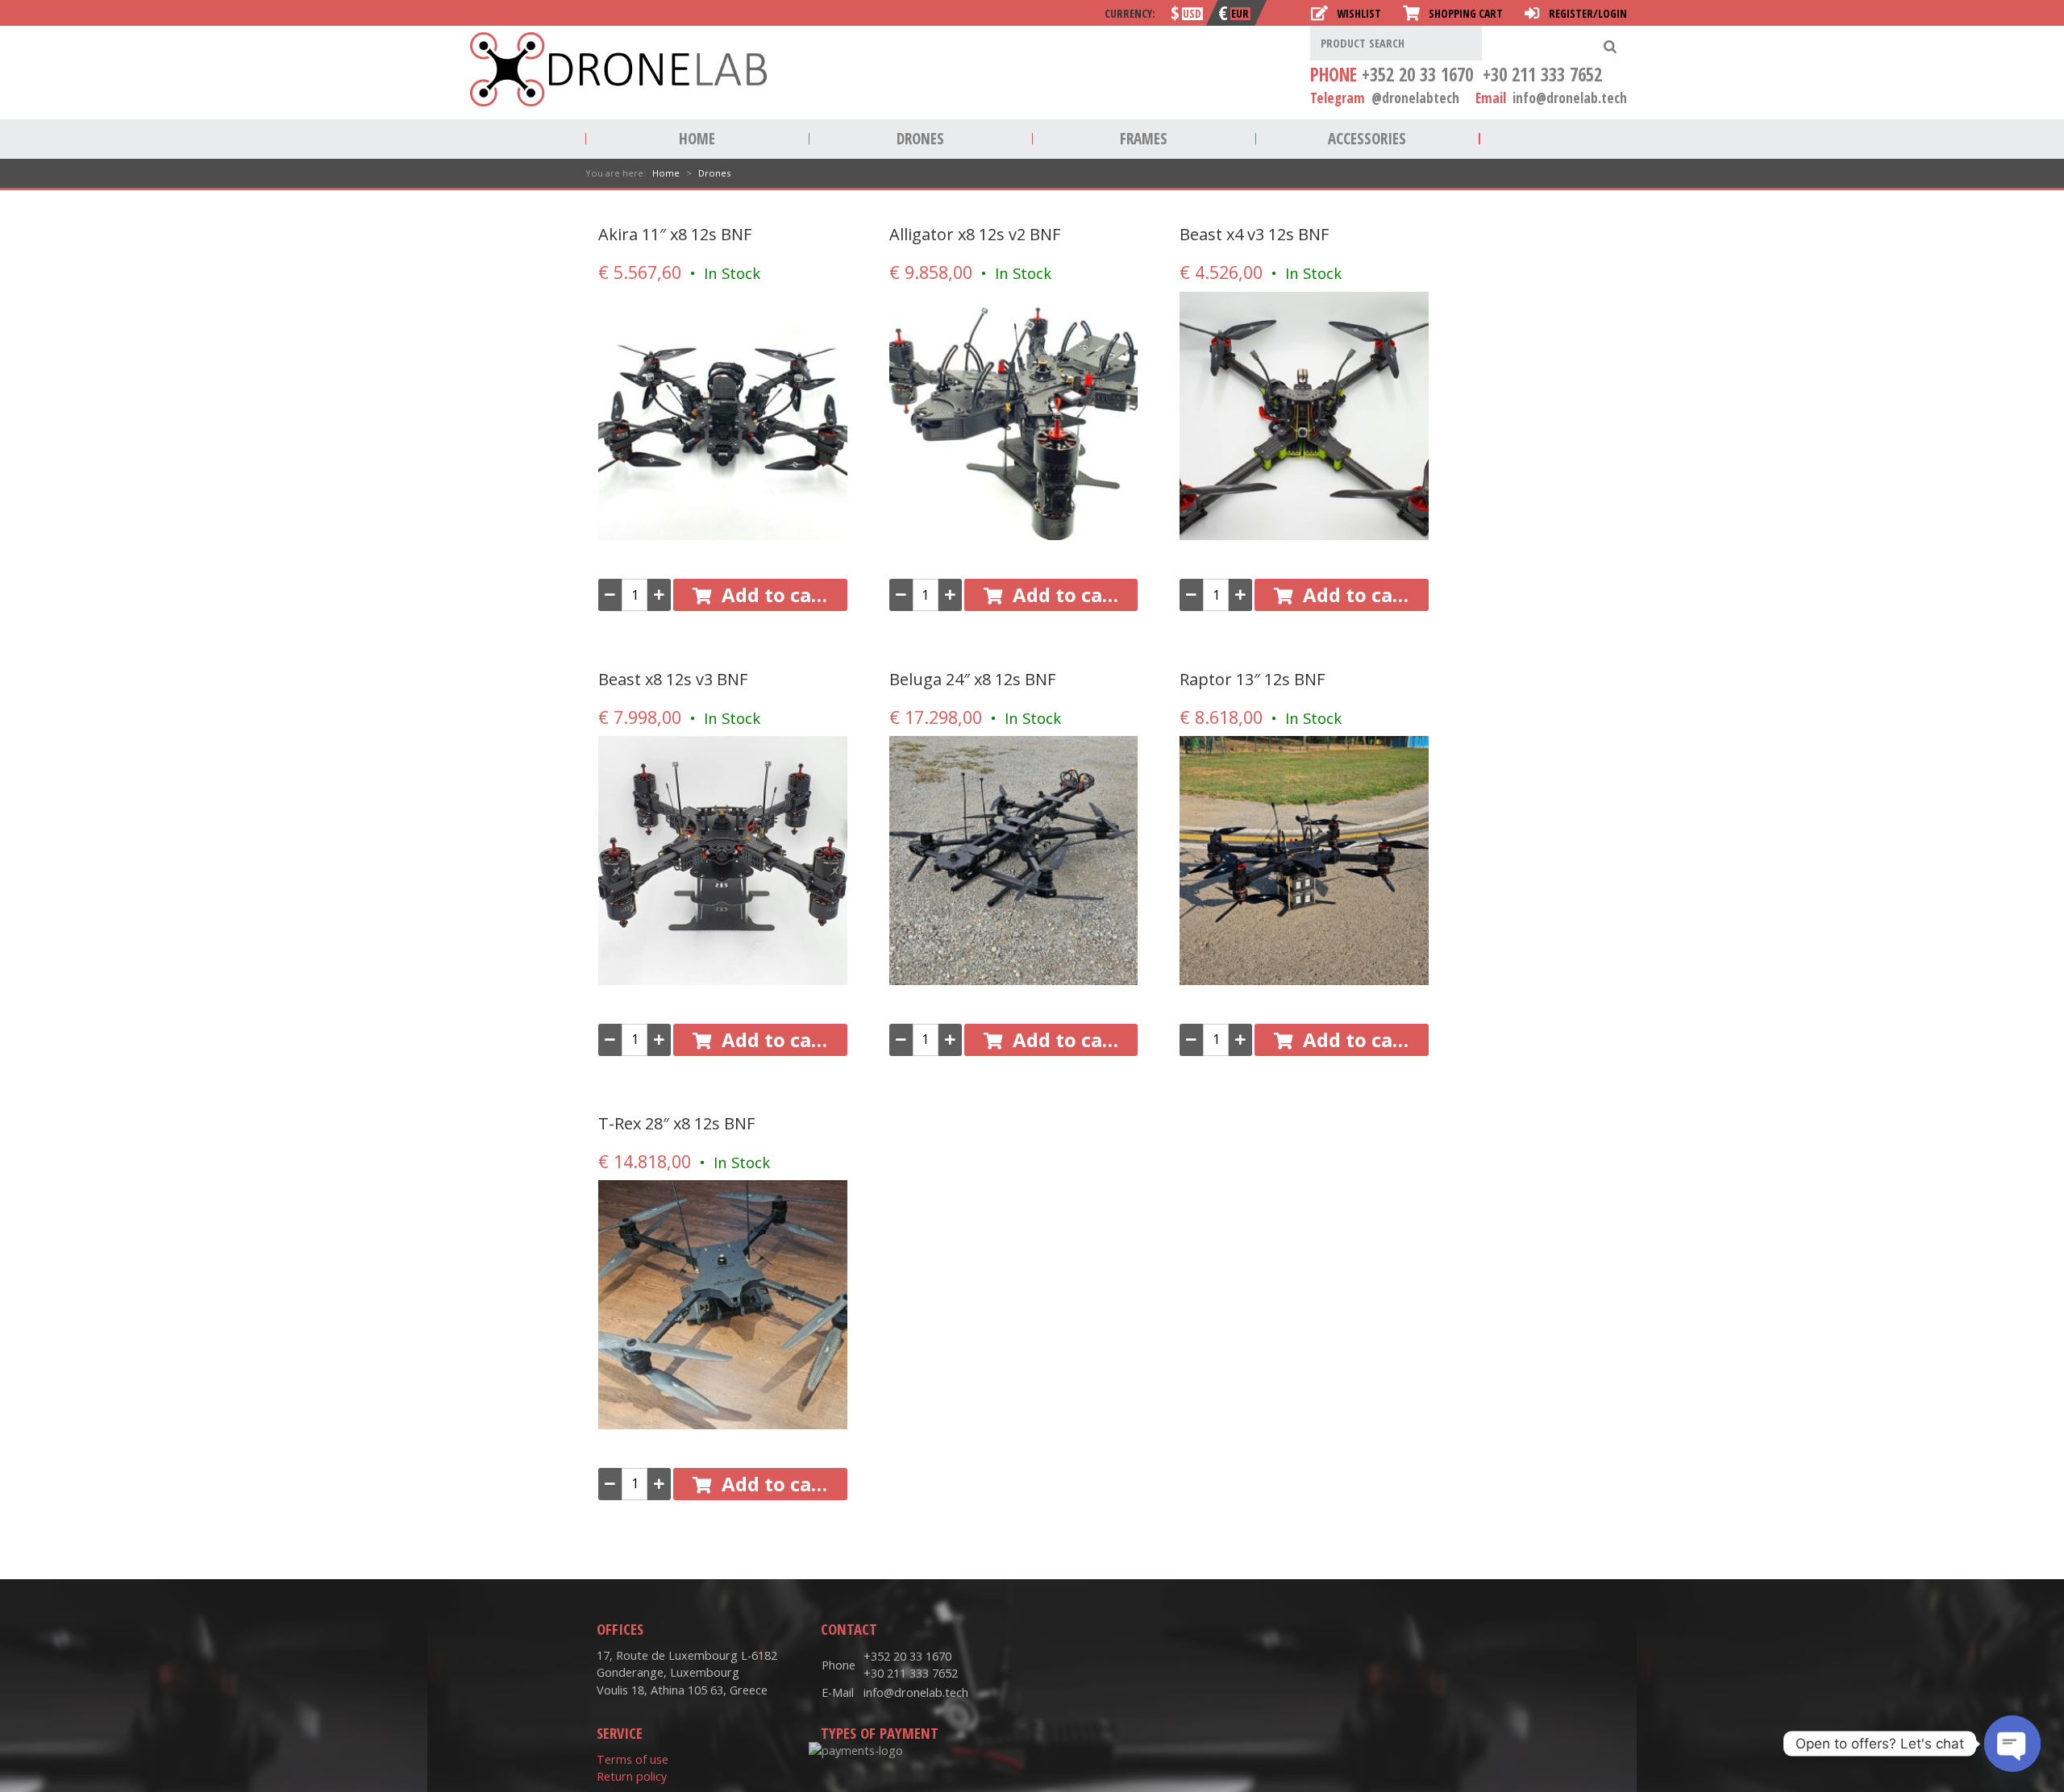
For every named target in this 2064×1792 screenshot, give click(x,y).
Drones (920, 139)
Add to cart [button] (775, 595)
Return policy (632, 1776)
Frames (1144, 139)
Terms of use (633, 1759)
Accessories (1367, 139)
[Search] (1610, 46)
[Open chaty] (2012, 1744)
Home (697, 139)
